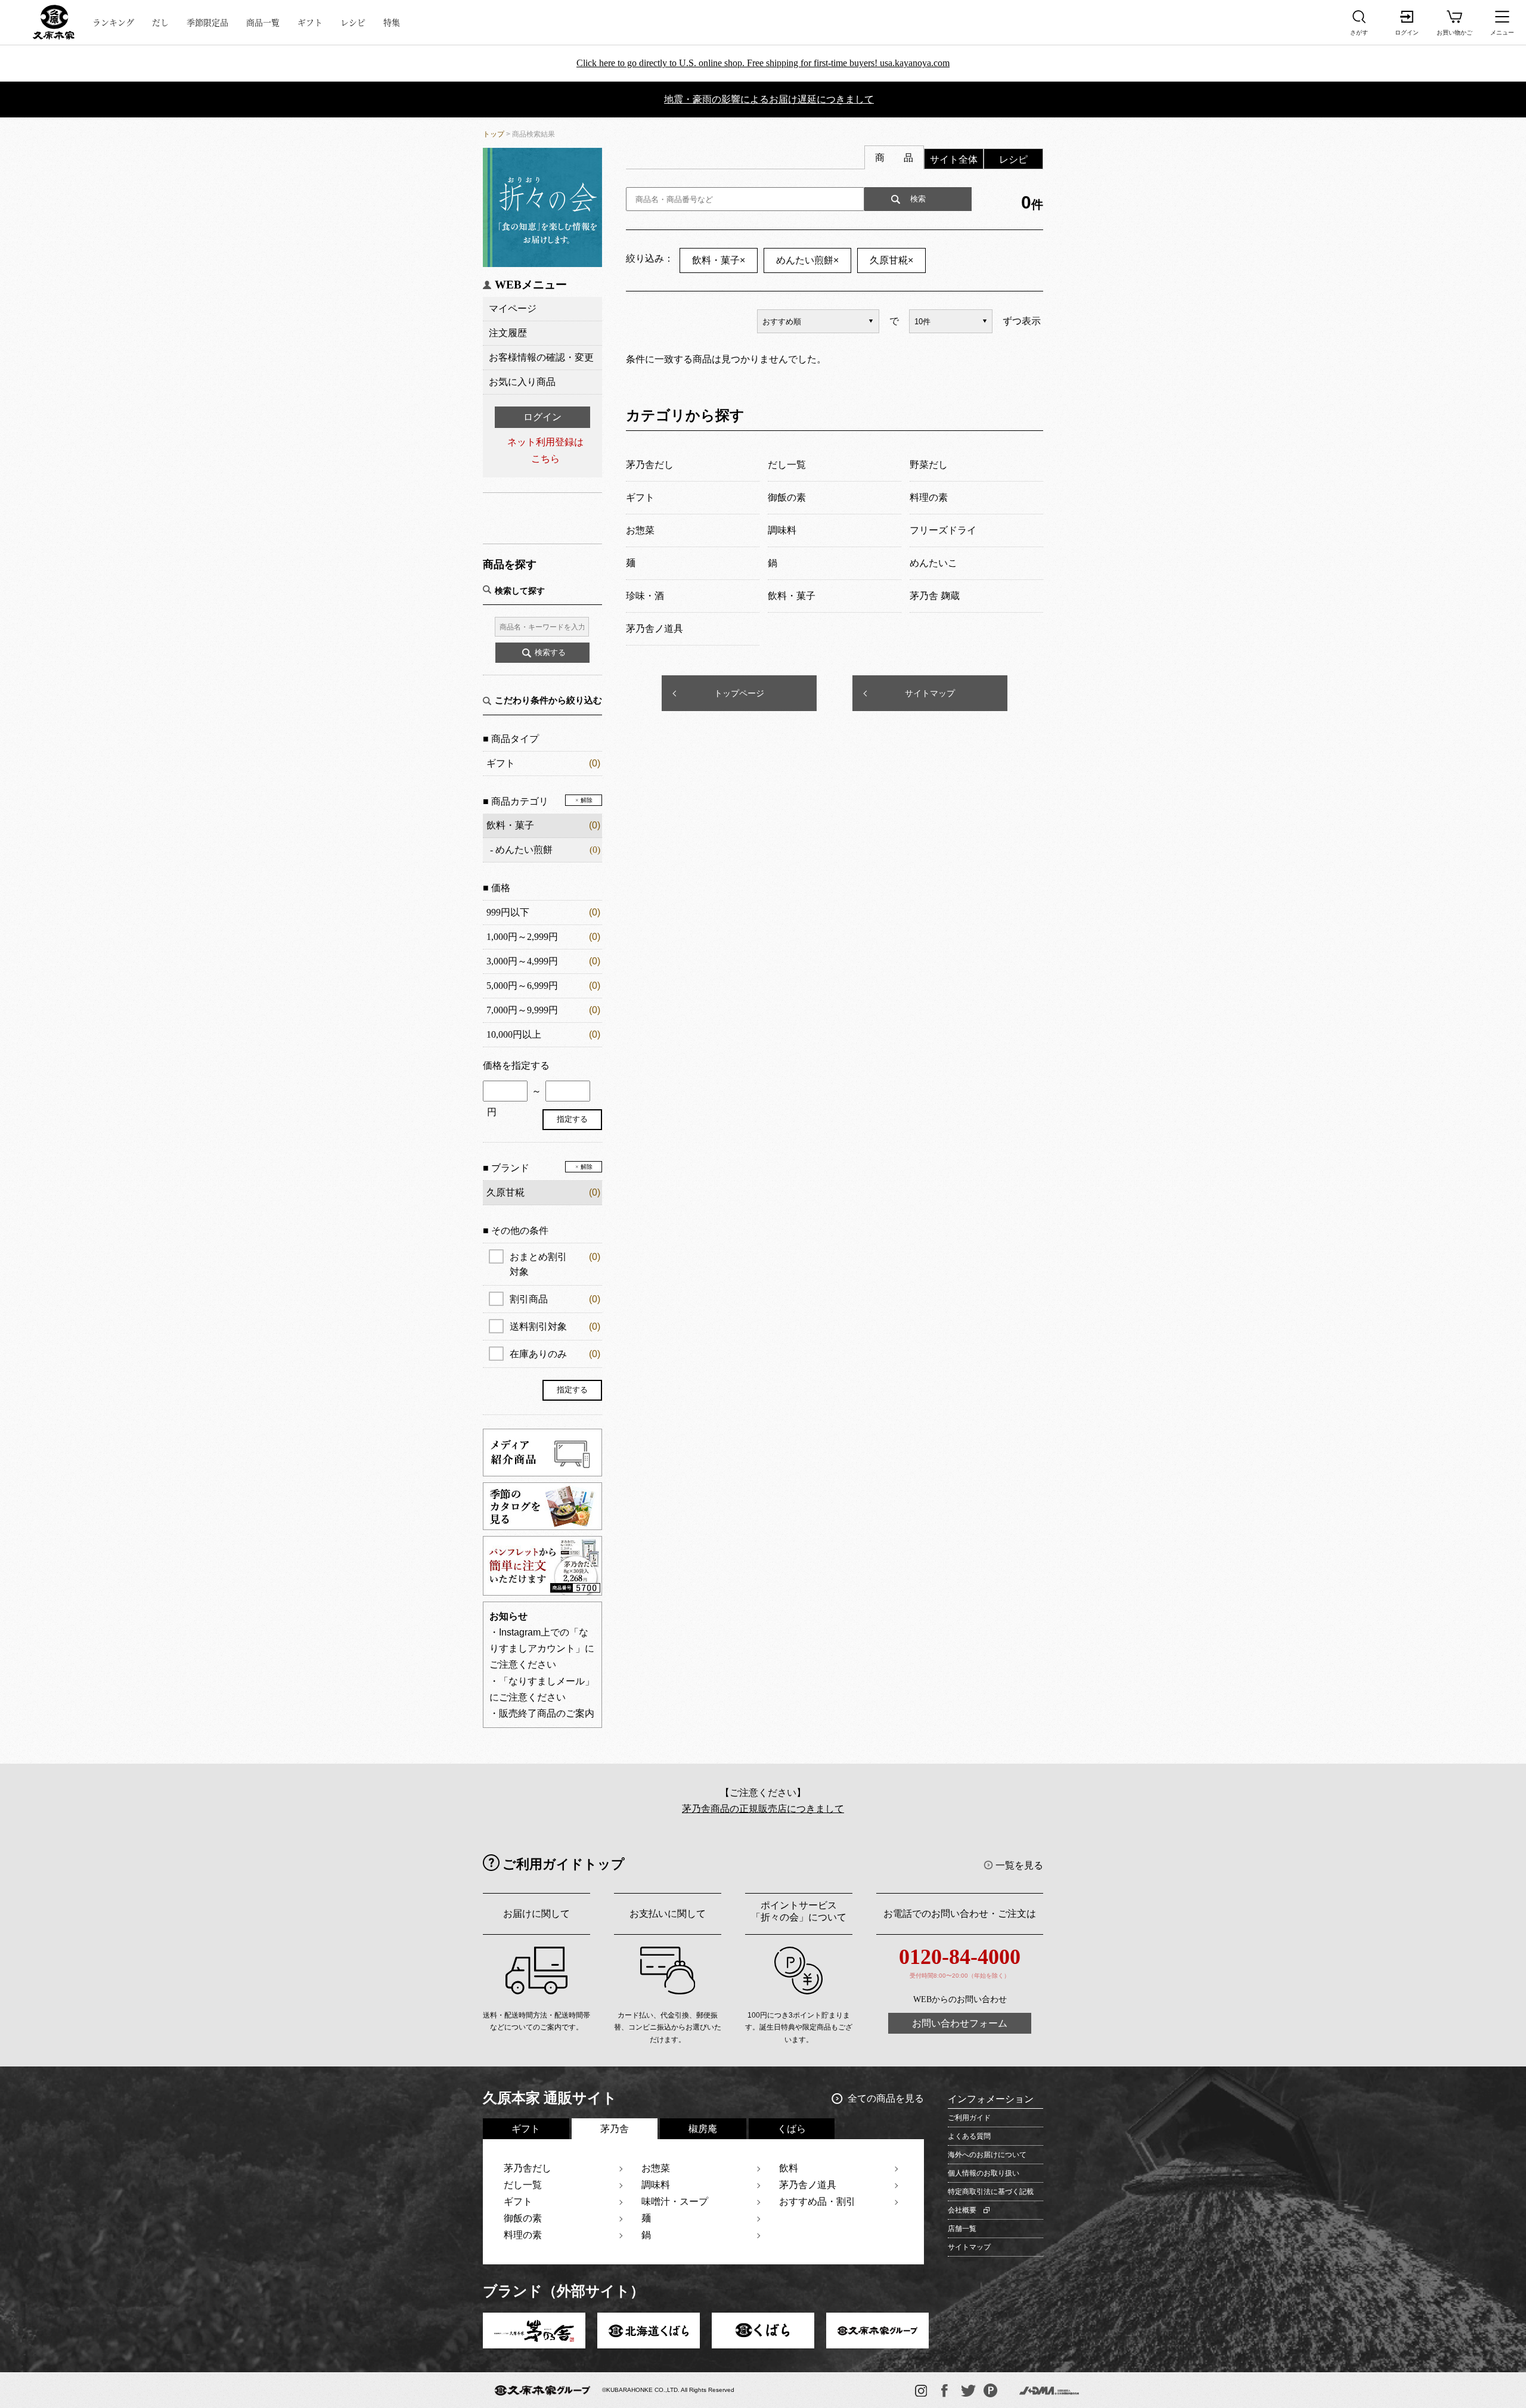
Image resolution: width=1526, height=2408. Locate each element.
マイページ (513, 308)
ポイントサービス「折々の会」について (799, 1911)
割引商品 (555, 1299)
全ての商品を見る (886, 2098)
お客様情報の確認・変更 (541, 357)
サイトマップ (930, 693)
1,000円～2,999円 (522, 937)
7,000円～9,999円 (522, 1010)
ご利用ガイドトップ (564, 1864)
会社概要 (962, 2210)
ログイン (542, 417)
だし (160, 22)
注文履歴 (508, 333)
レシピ (353, 22)
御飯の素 (523, 2218)
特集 (392, 22)
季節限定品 (207, 22)
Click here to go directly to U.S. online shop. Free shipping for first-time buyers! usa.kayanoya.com (763, 63)
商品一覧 (263, 22)
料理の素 (523, 2235)
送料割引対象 (555, 1326)
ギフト (310, 22)
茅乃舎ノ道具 (808, 2185)
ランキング (113, 22)
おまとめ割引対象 (555, 1264)
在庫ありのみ (555, 1354)
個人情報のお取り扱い (984, 2173)
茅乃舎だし (528, 2168)
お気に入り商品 (522, 382)
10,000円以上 (514, 1034)
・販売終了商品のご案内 (542, 1713)
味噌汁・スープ (675, 2201)
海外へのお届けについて (987, 2155)
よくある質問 (969, 2136)
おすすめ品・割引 (817, 2201)
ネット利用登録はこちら (545, 450)
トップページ (739, 693)
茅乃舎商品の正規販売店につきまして (763, 1809)
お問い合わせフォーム (960, 2023)
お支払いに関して (668, 1914)
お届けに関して (536, 1914)
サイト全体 (954, 159)
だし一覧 (523, 2185)
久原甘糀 (891, 260)
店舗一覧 (962, 2229)
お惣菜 (656, 2168)
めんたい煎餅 (524, 850)
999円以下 (508, 912)
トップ (494, 134)
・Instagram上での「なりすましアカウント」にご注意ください (542, 1648)
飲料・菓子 (510, 825)
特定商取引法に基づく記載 (991, 2192)
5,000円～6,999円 (522, 986)
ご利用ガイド (969, 2118)
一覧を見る (1019, 1865)
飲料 (789, 2168)
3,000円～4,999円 (522, 961)
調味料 (656, 2185)
